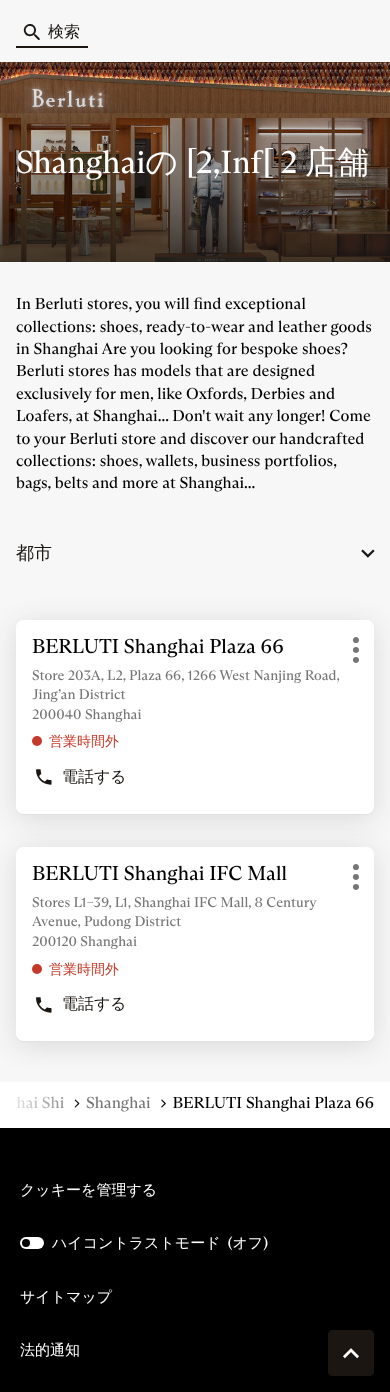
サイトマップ (66, 1296)
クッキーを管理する (88, 1189)
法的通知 (50, 1350)
